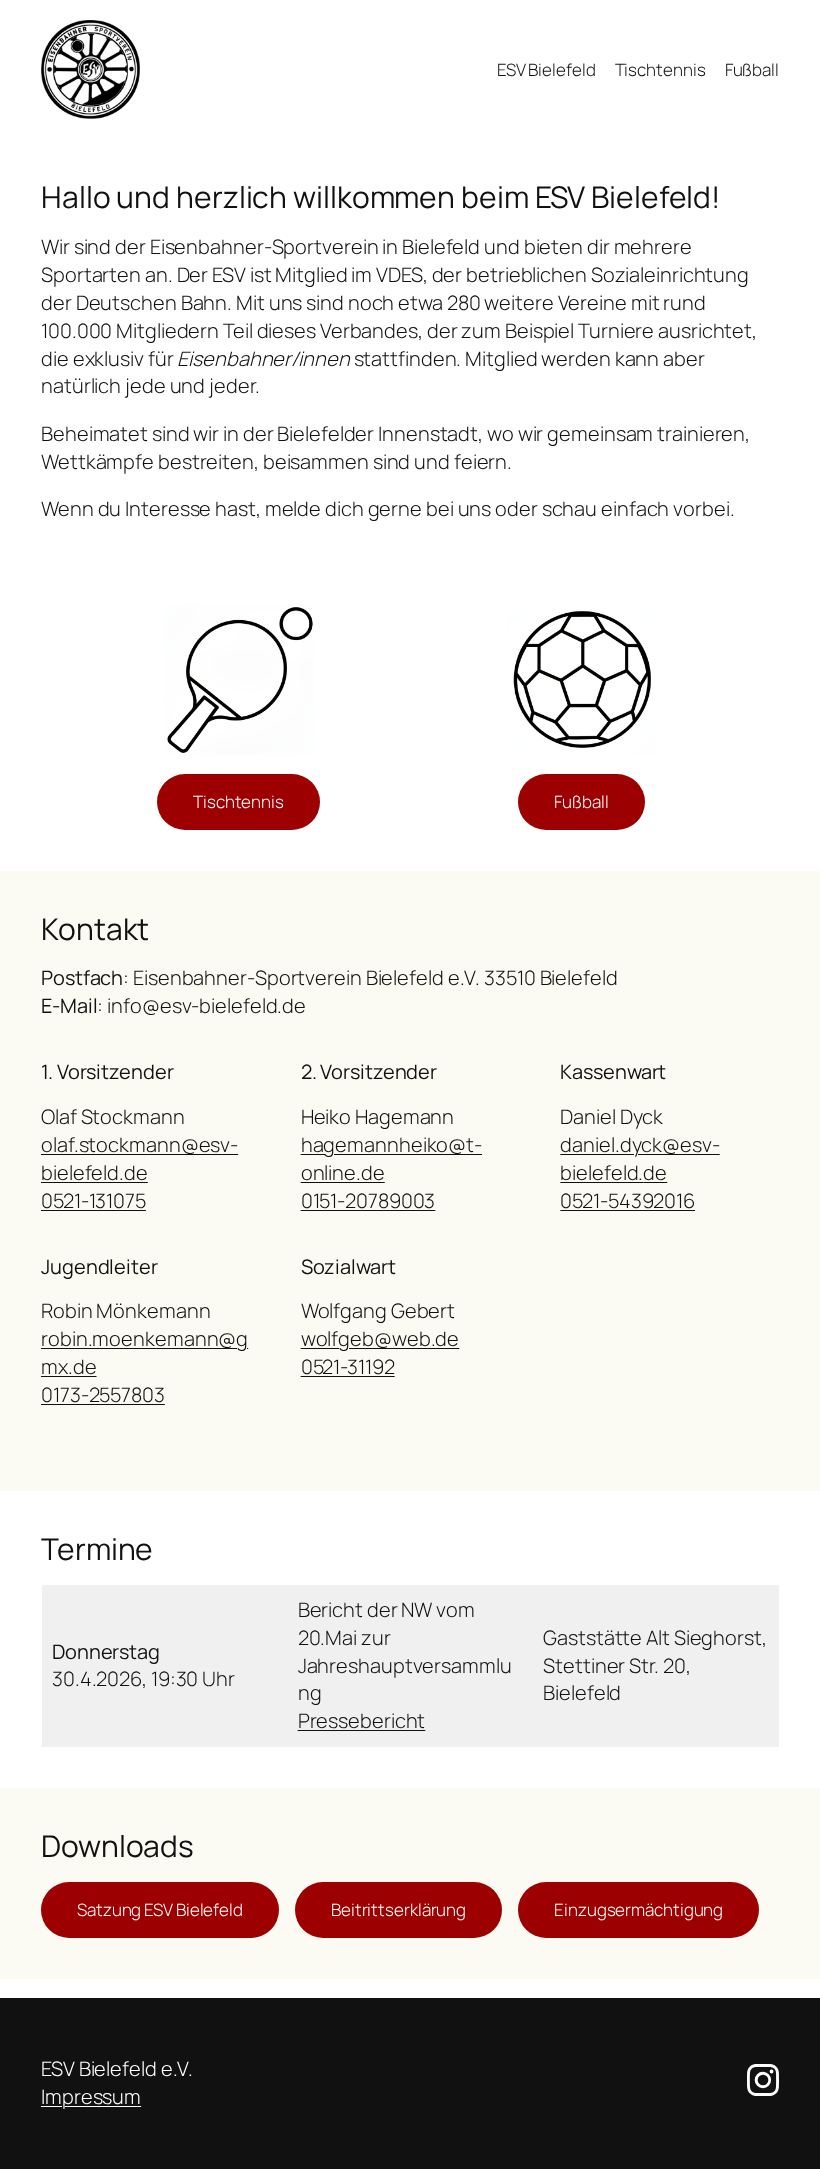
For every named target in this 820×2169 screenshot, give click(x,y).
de (655, 1172)
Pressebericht (362, 1720)
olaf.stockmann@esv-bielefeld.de (139, 1158)
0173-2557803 (103, 1394)
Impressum (91, 2096)
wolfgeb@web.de (380, 1338)
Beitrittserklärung (398, 1909)
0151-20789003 (368, 1200)
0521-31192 (348, 1366)
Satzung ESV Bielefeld (160, 1909)
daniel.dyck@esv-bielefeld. (639, 1158)
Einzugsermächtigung (638, 1909)
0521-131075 (93, 1200)
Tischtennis (238, 801)
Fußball (581, 801)
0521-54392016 (627, 1200)
